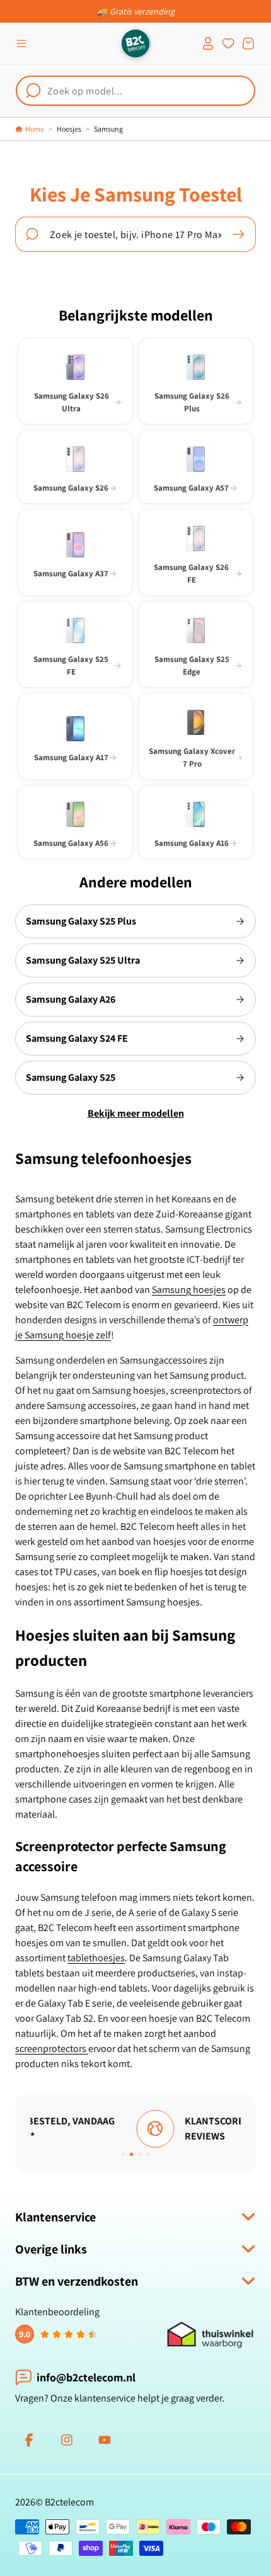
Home (35, 129)
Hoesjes (69, 129)
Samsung (108, 129)
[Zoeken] (238, 234)
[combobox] (135, 91)
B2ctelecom (69, 2502)
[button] (21, 43)
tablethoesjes (96, 1958)
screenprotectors (52, 2049)
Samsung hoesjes (189, 1290)
